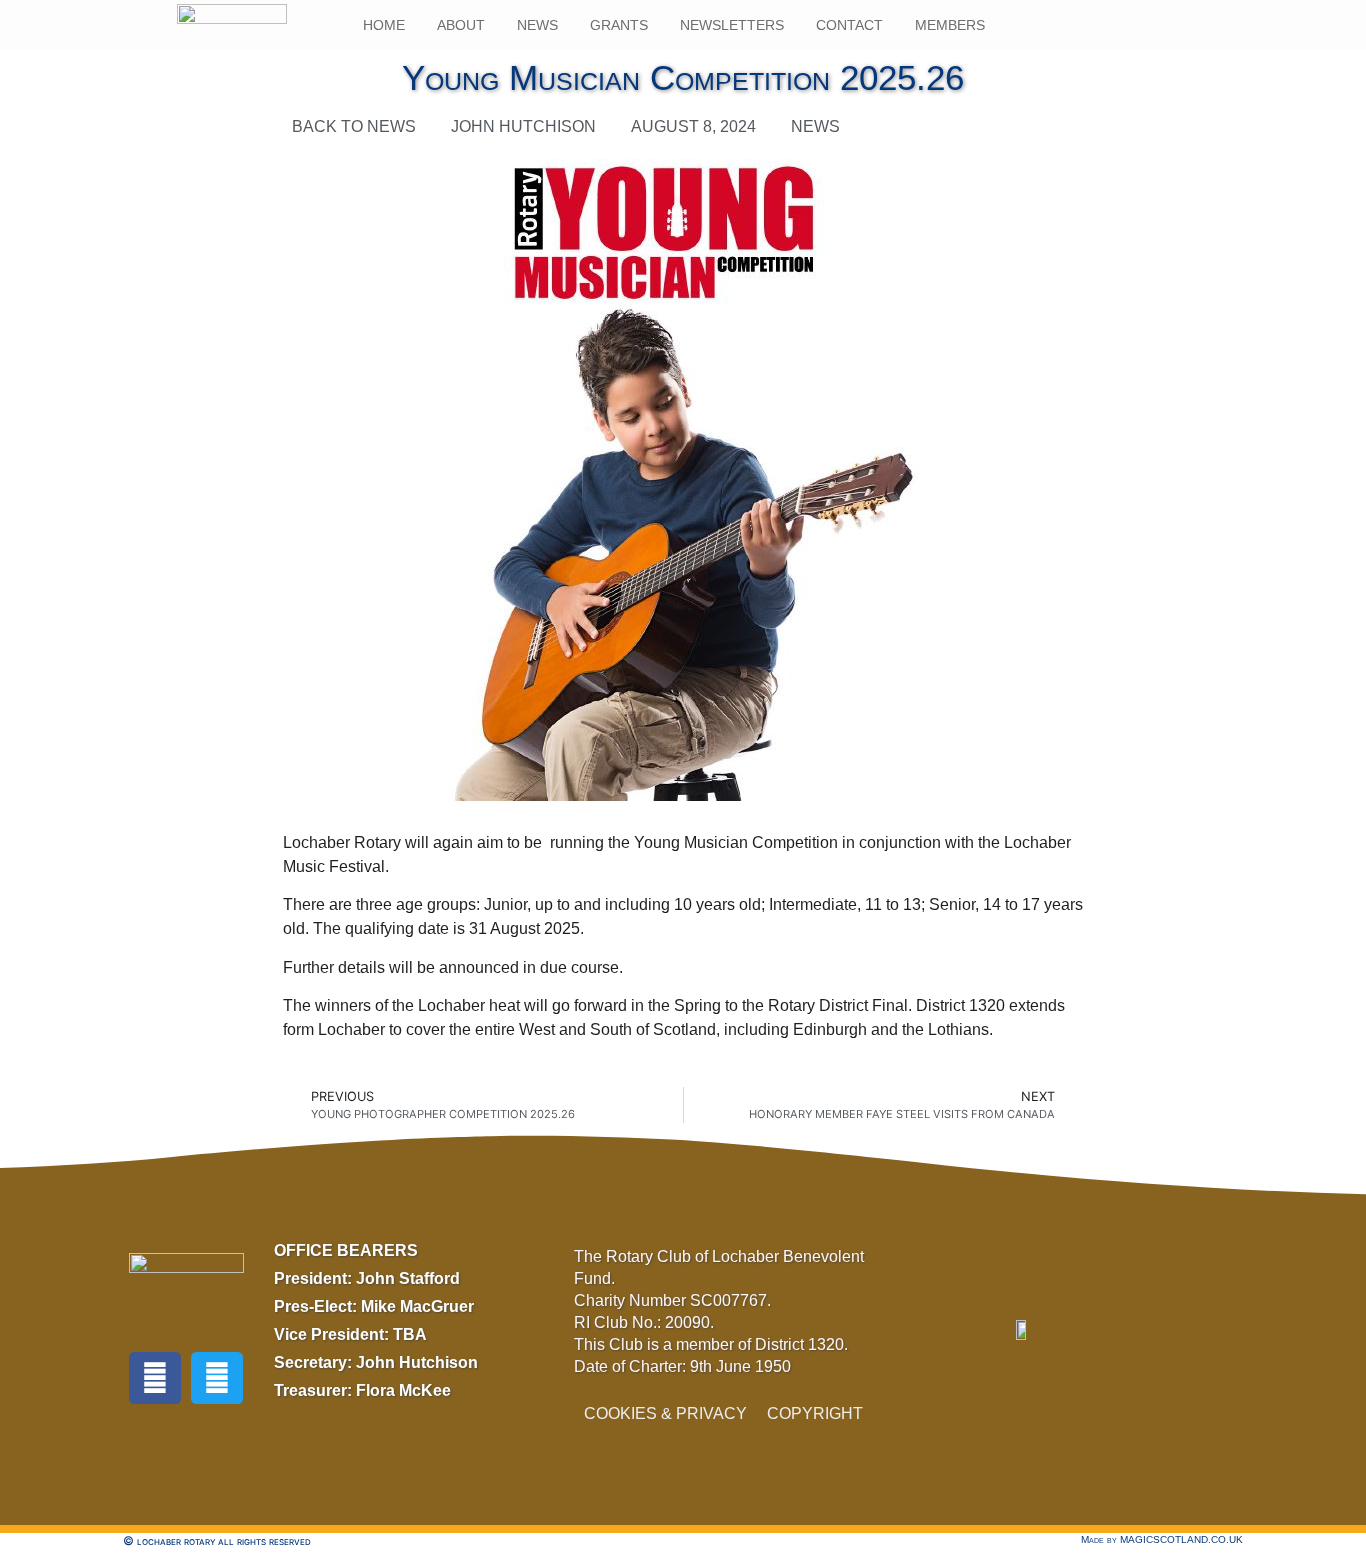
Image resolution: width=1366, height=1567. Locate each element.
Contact (849, 25)
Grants (619, 25)
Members (950, 25)
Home (384, 25)
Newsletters (732, 25)
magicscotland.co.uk (1181, 1539)
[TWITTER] (217, 1378)
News (537, 25)
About (461, 25)
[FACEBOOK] (155, 1378)
